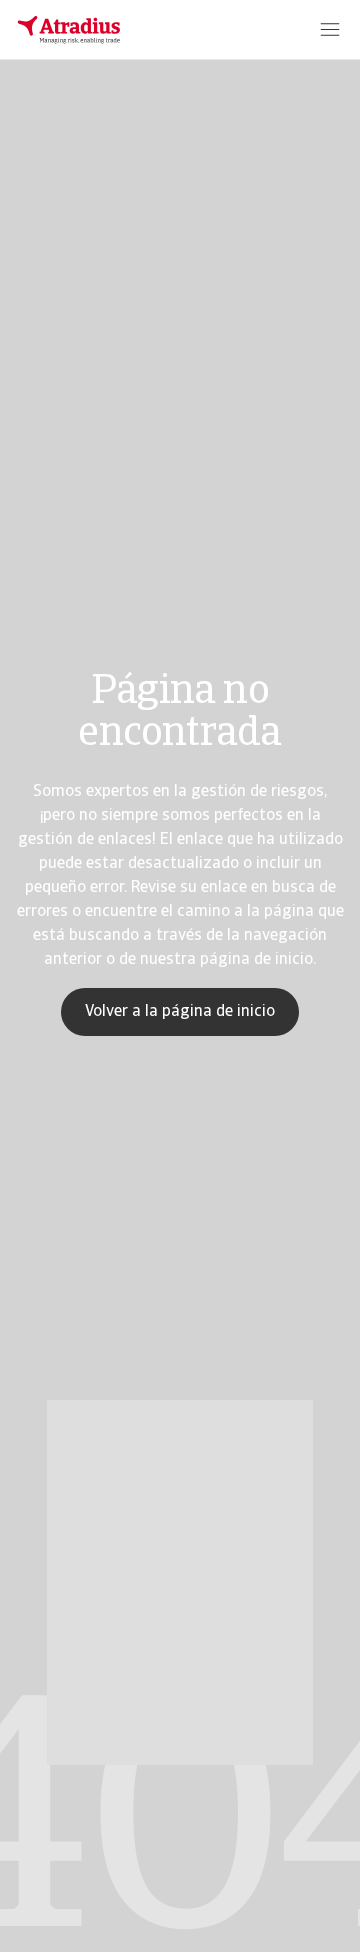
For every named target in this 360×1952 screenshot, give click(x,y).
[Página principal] (69, 30)
